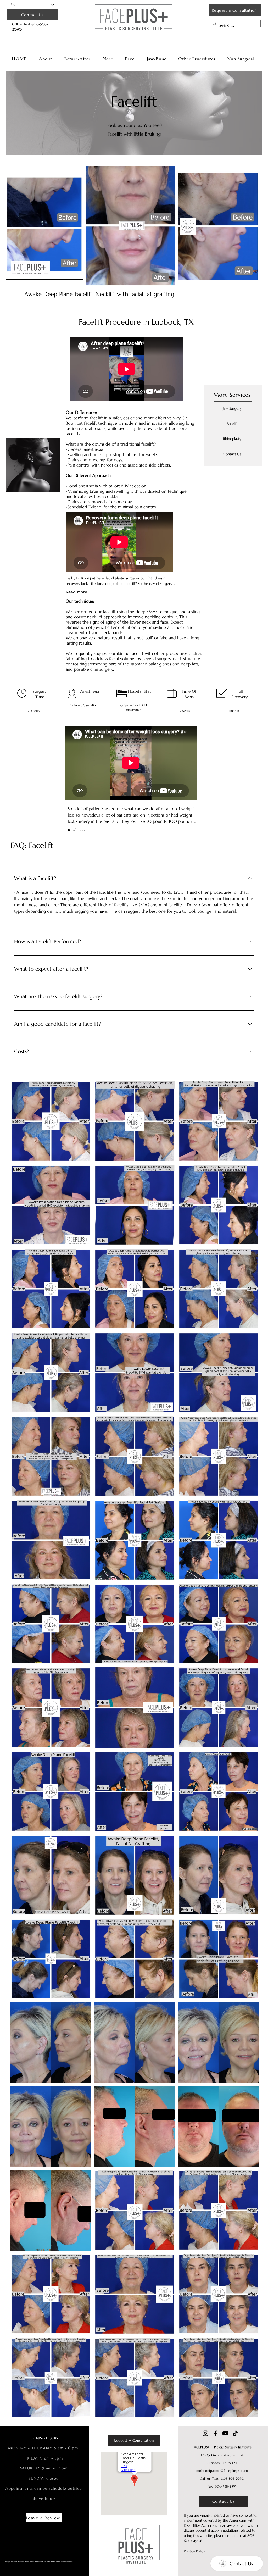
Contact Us (232, 454)
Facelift (232, 424)
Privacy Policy (194, 2551)
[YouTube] (225, 2433)
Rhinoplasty (232, 439)
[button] (108, 59)
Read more (77, 830)
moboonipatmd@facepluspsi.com (222, 2471)
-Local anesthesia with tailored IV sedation (106, 486)
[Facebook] (215, 2433)
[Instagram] (205, 2433)
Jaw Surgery (232, 408)
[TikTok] (235, 2433)
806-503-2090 (233, 2478)
